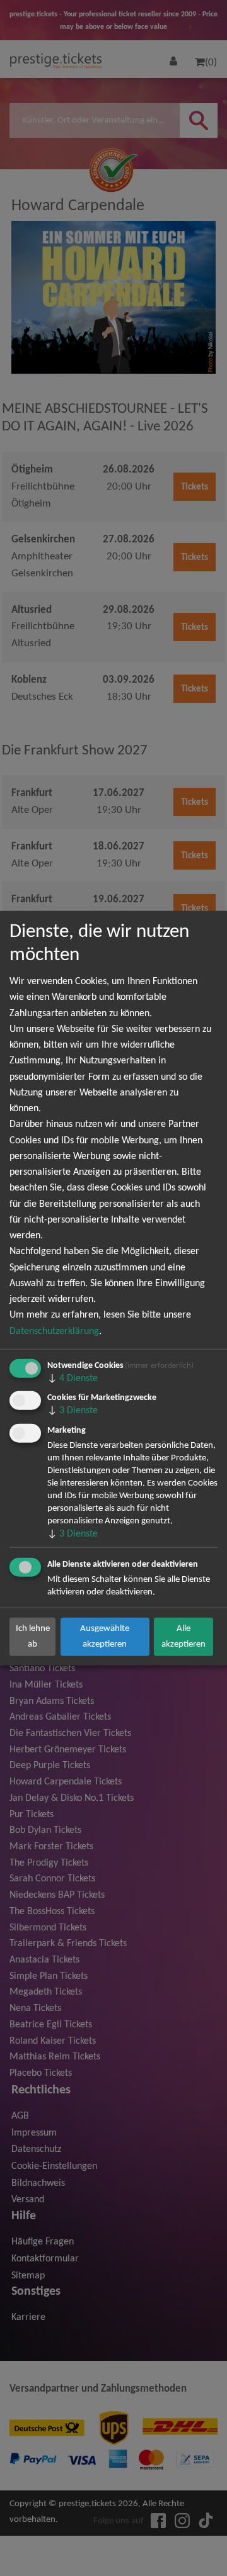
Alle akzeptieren (183, 1636)
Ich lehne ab (33, 1636)
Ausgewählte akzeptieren (105, 1636)
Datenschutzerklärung (54, 1331)
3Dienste (73, 1411)
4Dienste (73, 1378)
